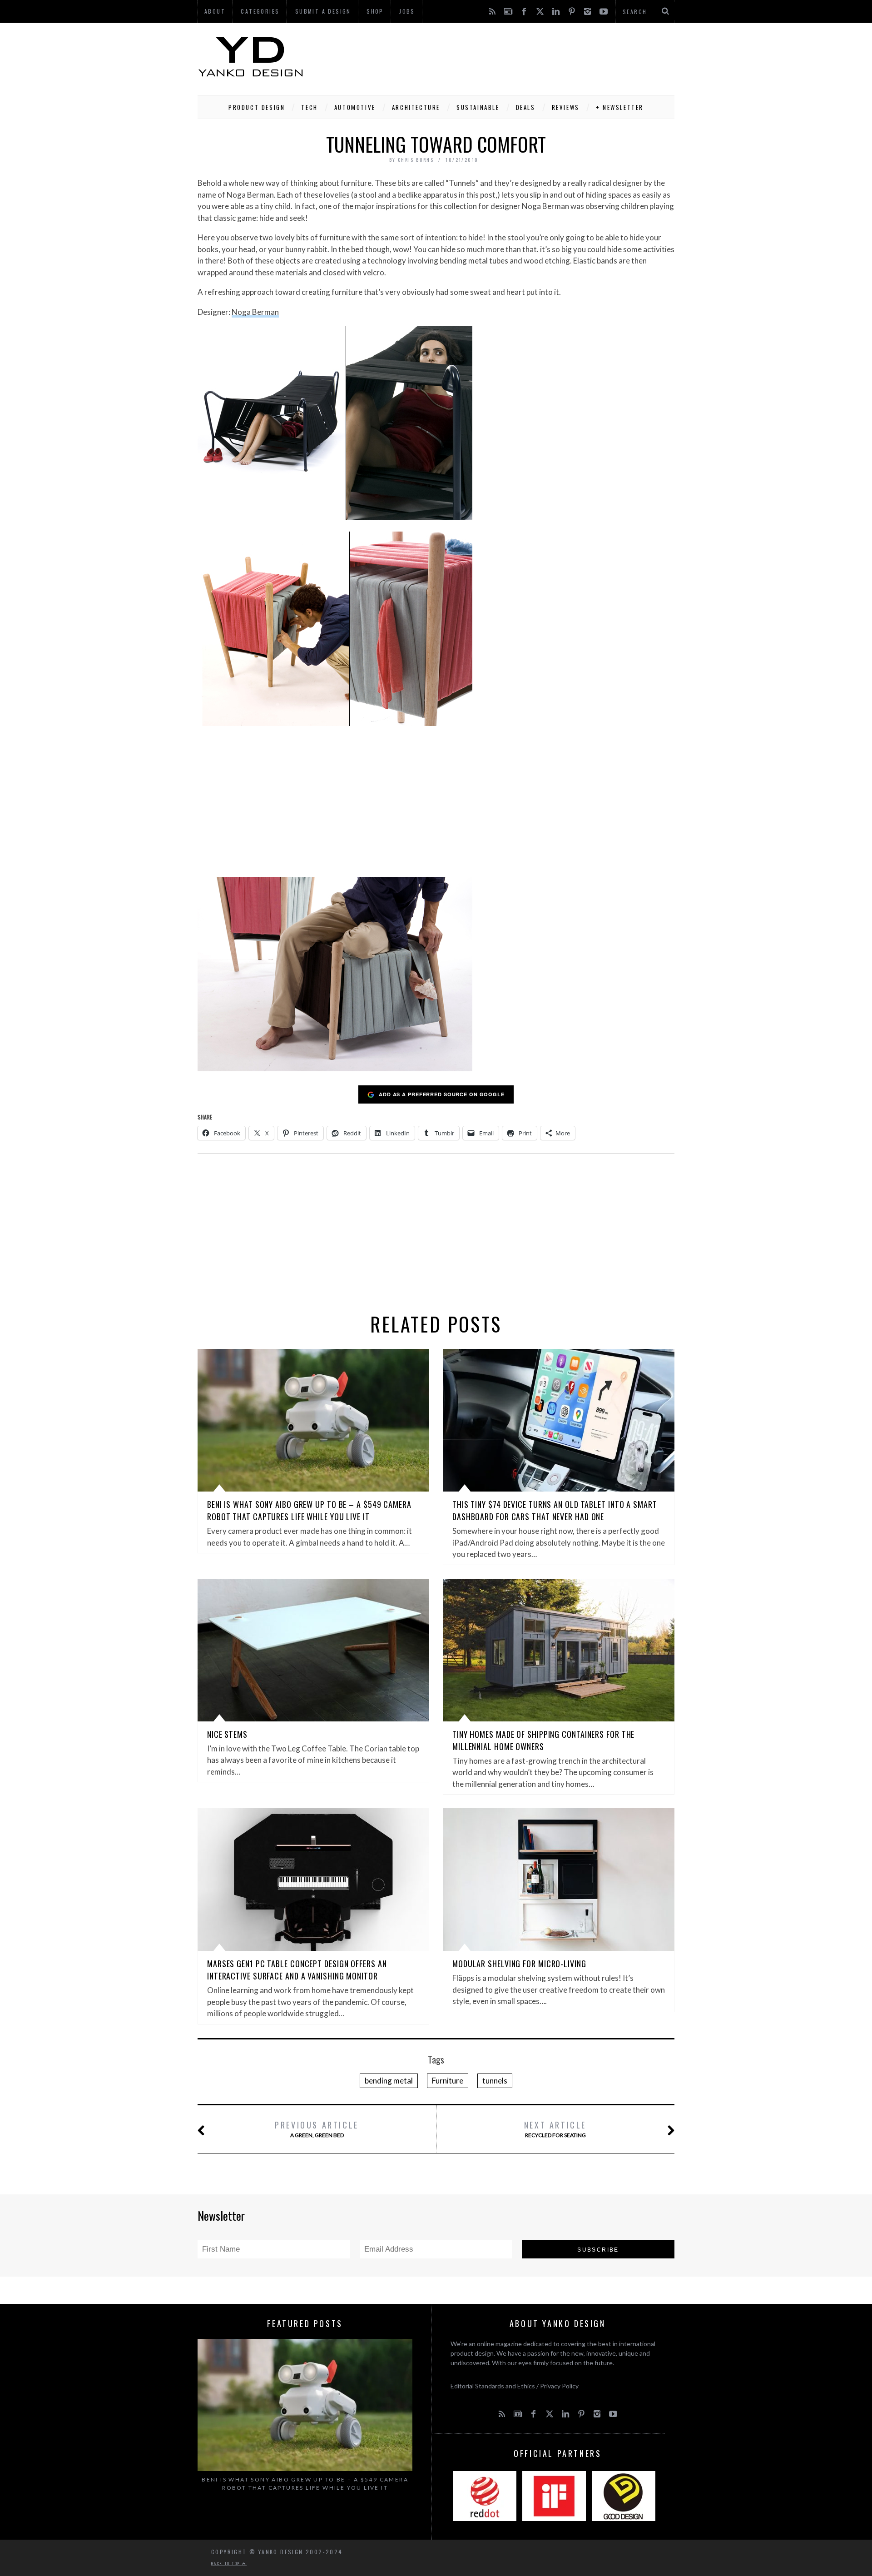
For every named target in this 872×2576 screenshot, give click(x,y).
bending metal (389, 2081)
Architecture (416, 107)
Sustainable (478, 107)
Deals (526, 107)
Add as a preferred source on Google (442, 1094)
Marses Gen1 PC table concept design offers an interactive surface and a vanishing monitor (297, 1970)
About (215, 11)
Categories (260, 11)
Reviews (566, 107)
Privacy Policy (559, 2386)
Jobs (407, 11)
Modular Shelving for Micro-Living (519, 1964)
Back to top (227, 2563)
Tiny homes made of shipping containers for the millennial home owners (543, 1740)
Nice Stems (227, 1734)
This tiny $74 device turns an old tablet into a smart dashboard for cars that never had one (555, 1510)
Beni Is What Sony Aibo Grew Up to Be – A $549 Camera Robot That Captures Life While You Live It (309, 1510)
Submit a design (323, 11)
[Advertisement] (509, 57)
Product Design (257, 107)
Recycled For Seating (555, 2129)
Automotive (355, 107)
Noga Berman (255, 312)
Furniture (448, 2081)
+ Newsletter (620, 107)
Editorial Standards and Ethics (493, 2386)
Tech (309, 107)
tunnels (495, 2081)
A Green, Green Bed (317, 2129)
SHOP (375, 11)
